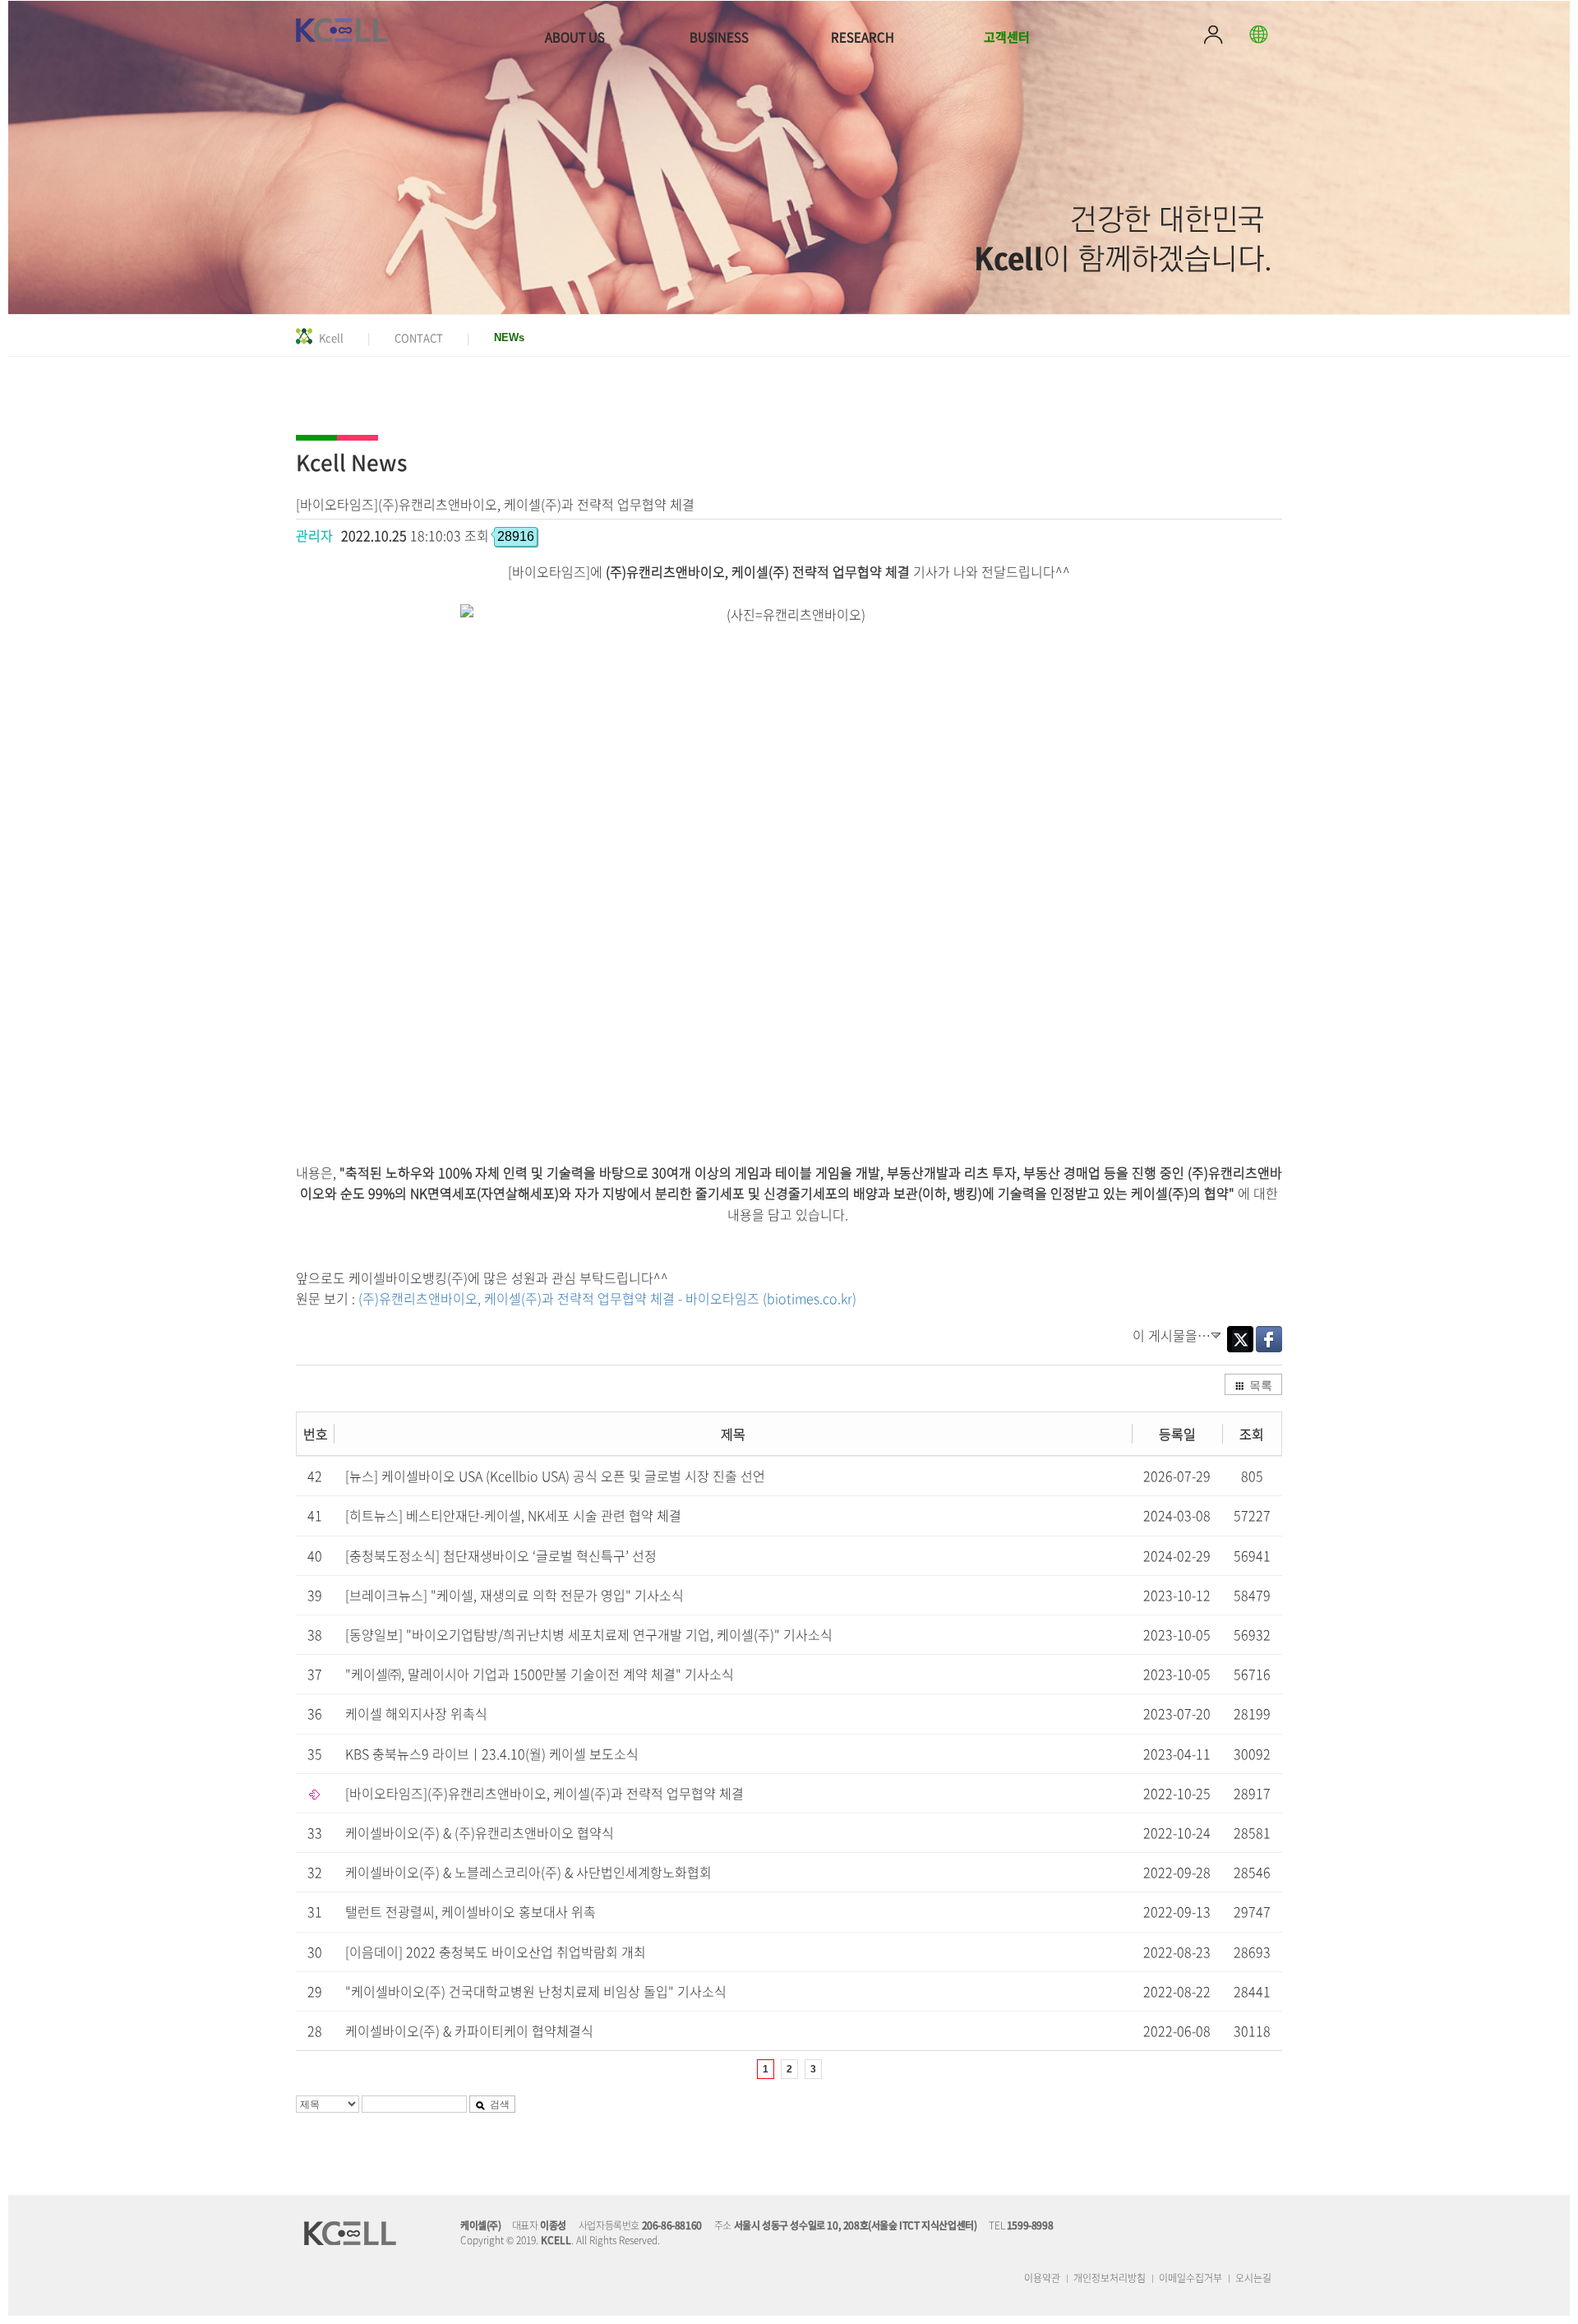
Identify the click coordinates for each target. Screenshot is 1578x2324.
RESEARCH (863, 37)
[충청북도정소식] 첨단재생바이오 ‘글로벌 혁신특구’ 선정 (501, 1555)
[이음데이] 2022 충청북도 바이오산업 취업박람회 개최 (496, 1952)
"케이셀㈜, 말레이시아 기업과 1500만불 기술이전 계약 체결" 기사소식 (540, 1674)
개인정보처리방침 (1110, 2278)
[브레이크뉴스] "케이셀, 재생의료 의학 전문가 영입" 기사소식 (514, 1595)
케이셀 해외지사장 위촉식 (416, 1713)
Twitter (1240, 1339)
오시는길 (1253, 2278)
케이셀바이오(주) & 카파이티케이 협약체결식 (469, 2031)
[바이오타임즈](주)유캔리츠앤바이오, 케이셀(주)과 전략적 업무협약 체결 (544, 1793)
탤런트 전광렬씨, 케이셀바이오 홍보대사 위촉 (471, 1911)
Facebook (1269, 1339)
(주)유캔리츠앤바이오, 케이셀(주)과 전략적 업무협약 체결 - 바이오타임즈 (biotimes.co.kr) (607, 1298)
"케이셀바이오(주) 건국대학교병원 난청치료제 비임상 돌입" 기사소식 (536, 1991)
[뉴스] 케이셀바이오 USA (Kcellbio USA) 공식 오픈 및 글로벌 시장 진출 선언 (555, 1476)
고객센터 (1007, 37)
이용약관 (1042, 2278)
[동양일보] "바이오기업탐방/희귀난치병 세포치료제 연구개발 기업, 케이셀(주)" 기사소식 (589, 1634)
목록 (1261, 1384)
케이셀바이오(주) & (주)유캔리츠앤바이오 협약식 (480, 1832)
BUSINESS (719, 37)
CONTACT (419, 337)
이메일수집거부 (1190, 2278)
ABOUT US (575, 37)
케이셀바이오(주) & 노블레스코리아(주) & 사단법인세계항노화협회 (528, 1872)
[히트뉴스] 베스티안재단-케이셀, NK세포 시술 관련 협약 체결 (513, 1515)
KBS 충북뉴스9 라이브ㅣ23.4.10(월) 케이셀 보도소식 (492, 1753)
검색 (500, 2103)
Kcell (331, 337)
